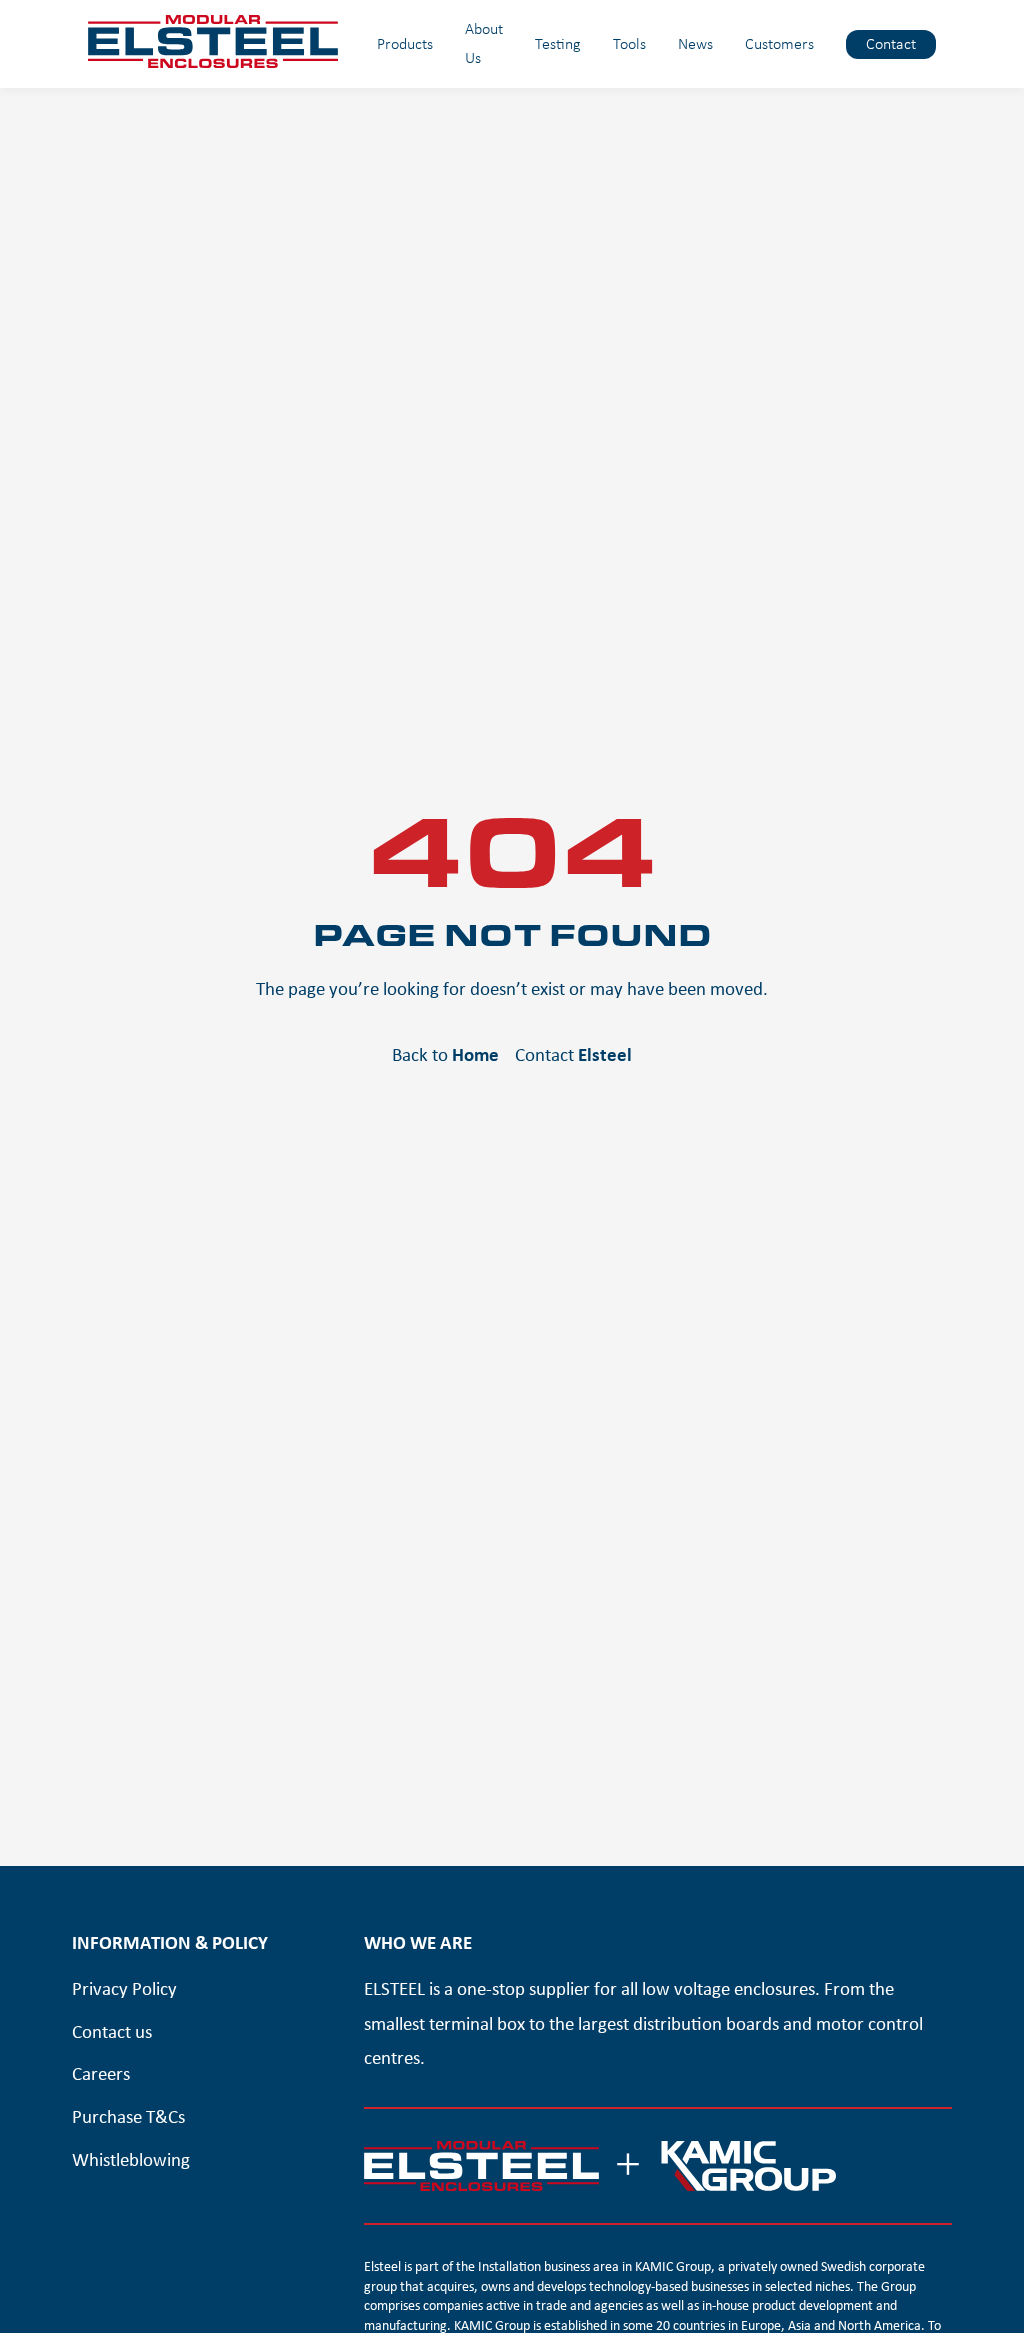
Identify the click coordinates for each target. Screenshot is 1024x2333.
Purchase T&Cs (128, 2116)
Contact (891, 43)
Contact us (112, 2031)
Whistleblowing (131, 2159)
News (695, 43)
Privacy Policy (124, 1988)
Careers (101, 2073)
